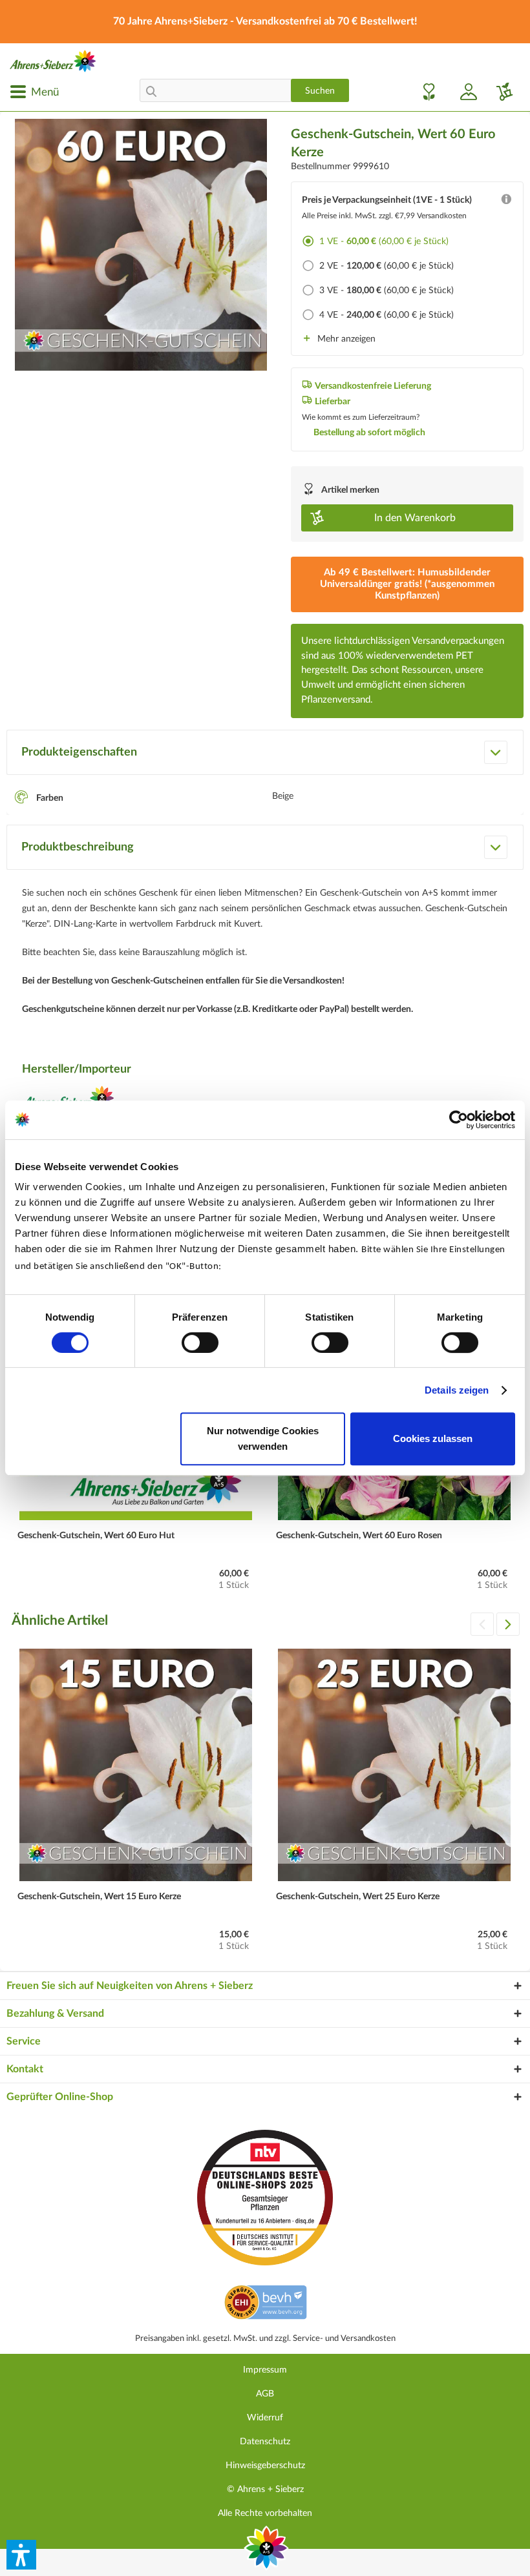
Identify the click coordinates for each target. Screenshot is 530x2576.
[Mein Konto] (463, 92)
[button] (21, 2555)
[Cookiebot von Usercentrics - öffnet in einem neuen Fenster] (459, 1120)
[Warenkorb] (500, 92)
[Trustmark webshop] (265, 2304)
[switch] (200, 1343)
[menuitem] (34, 92)
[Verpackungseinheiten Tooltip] (506, 202)
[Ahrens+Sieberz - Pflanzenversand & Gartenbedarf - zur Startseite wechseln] (53, 61)
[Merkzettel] (425, 92)
